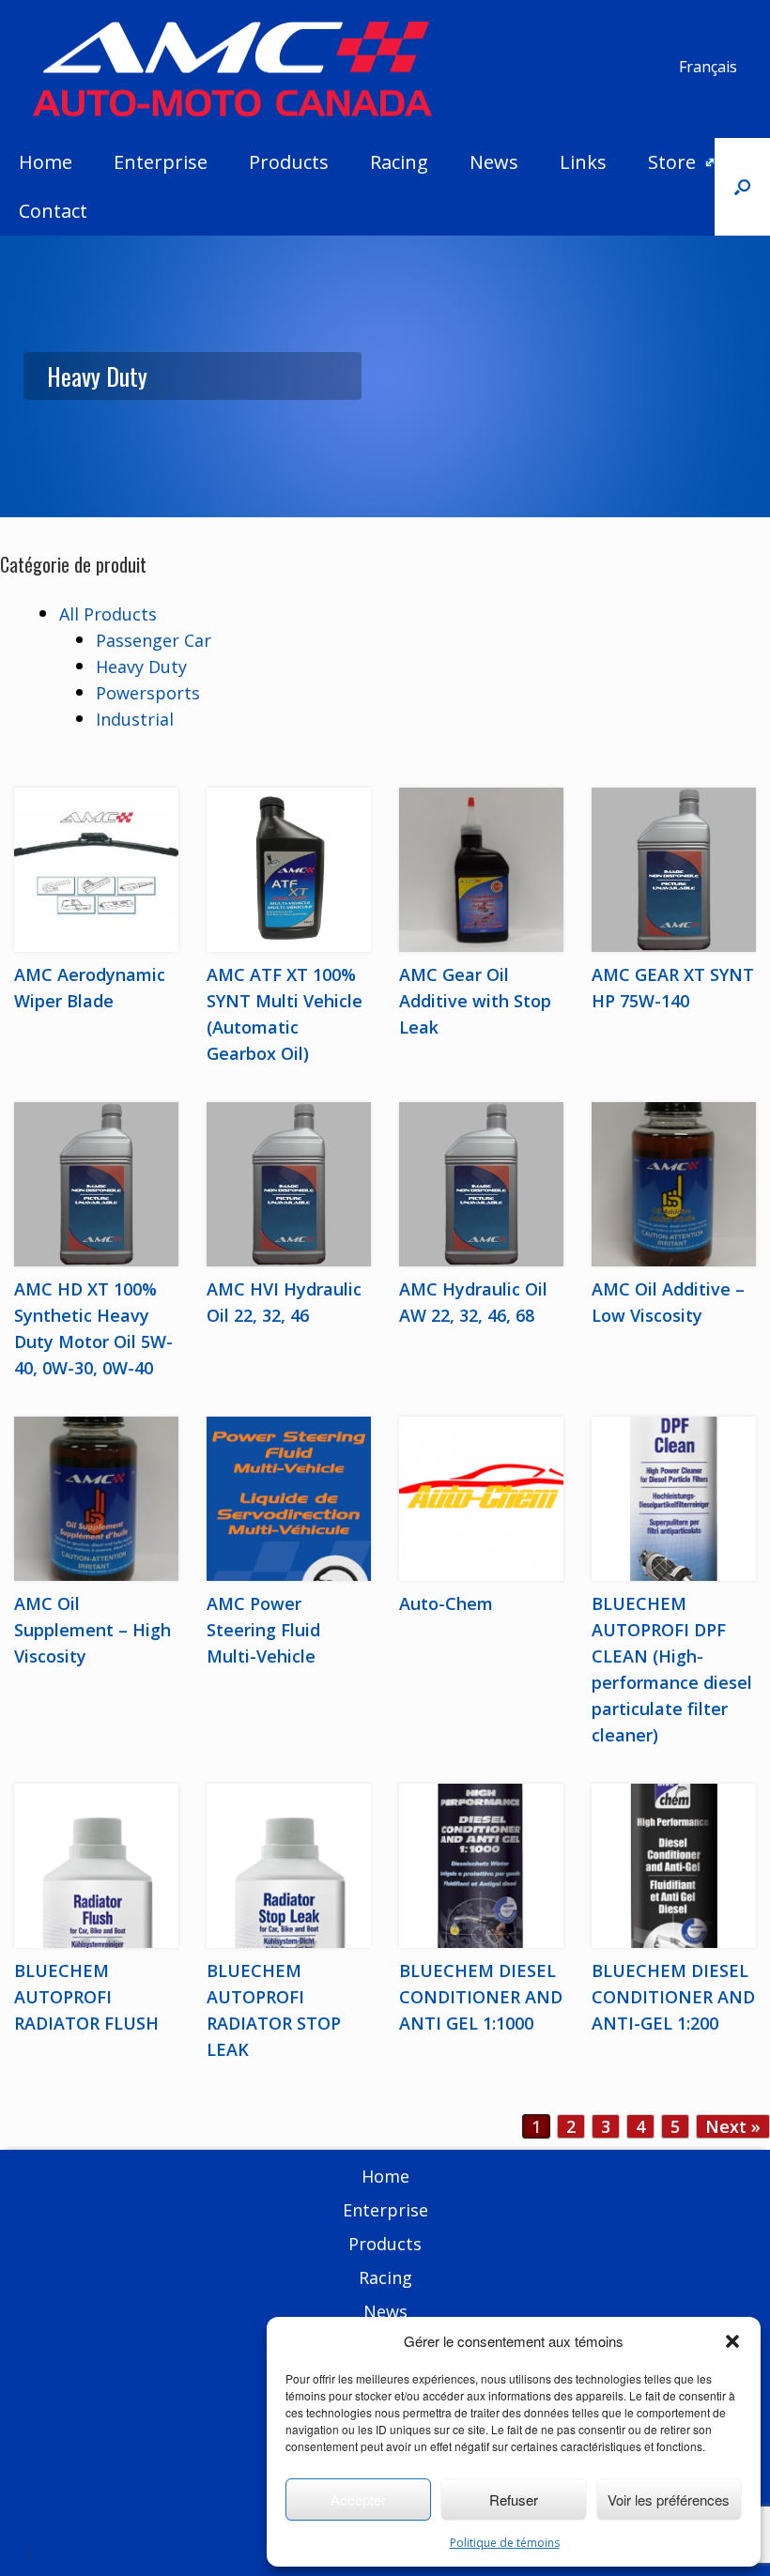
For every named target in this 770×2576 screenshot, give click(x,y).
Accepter (358, 2499)
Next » (733, 2126)
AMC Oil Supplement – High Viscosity (92, 1630)
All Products (108, 614)
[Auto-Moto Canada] (232, 69)
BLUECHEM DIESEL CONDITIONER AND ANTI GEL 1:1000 (481, 1997)
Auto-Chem (446, 1603)
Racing (399, 162)
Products (289, 162)
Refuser (514, 2499)
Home (46, 162)
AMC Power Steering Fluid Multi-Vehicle (263, 1630)
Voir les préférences (669, 2499)
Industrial (135, 719)
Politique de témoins (505, 2543)
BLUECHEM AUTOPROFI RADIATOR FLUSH (86, 1997)
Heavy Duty (141, 667)
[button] (732, 2341)
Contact (53, 211)
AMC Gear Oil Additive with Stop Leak (475, 1001)
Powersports (148, 693)
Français (708, 67)
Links (583, 162)
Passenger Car (154, 640)
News (494, 162)
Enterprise (161, 162)
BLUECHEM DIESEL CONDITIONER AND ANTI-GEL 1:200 (673, 1997)
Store (672, 162)
